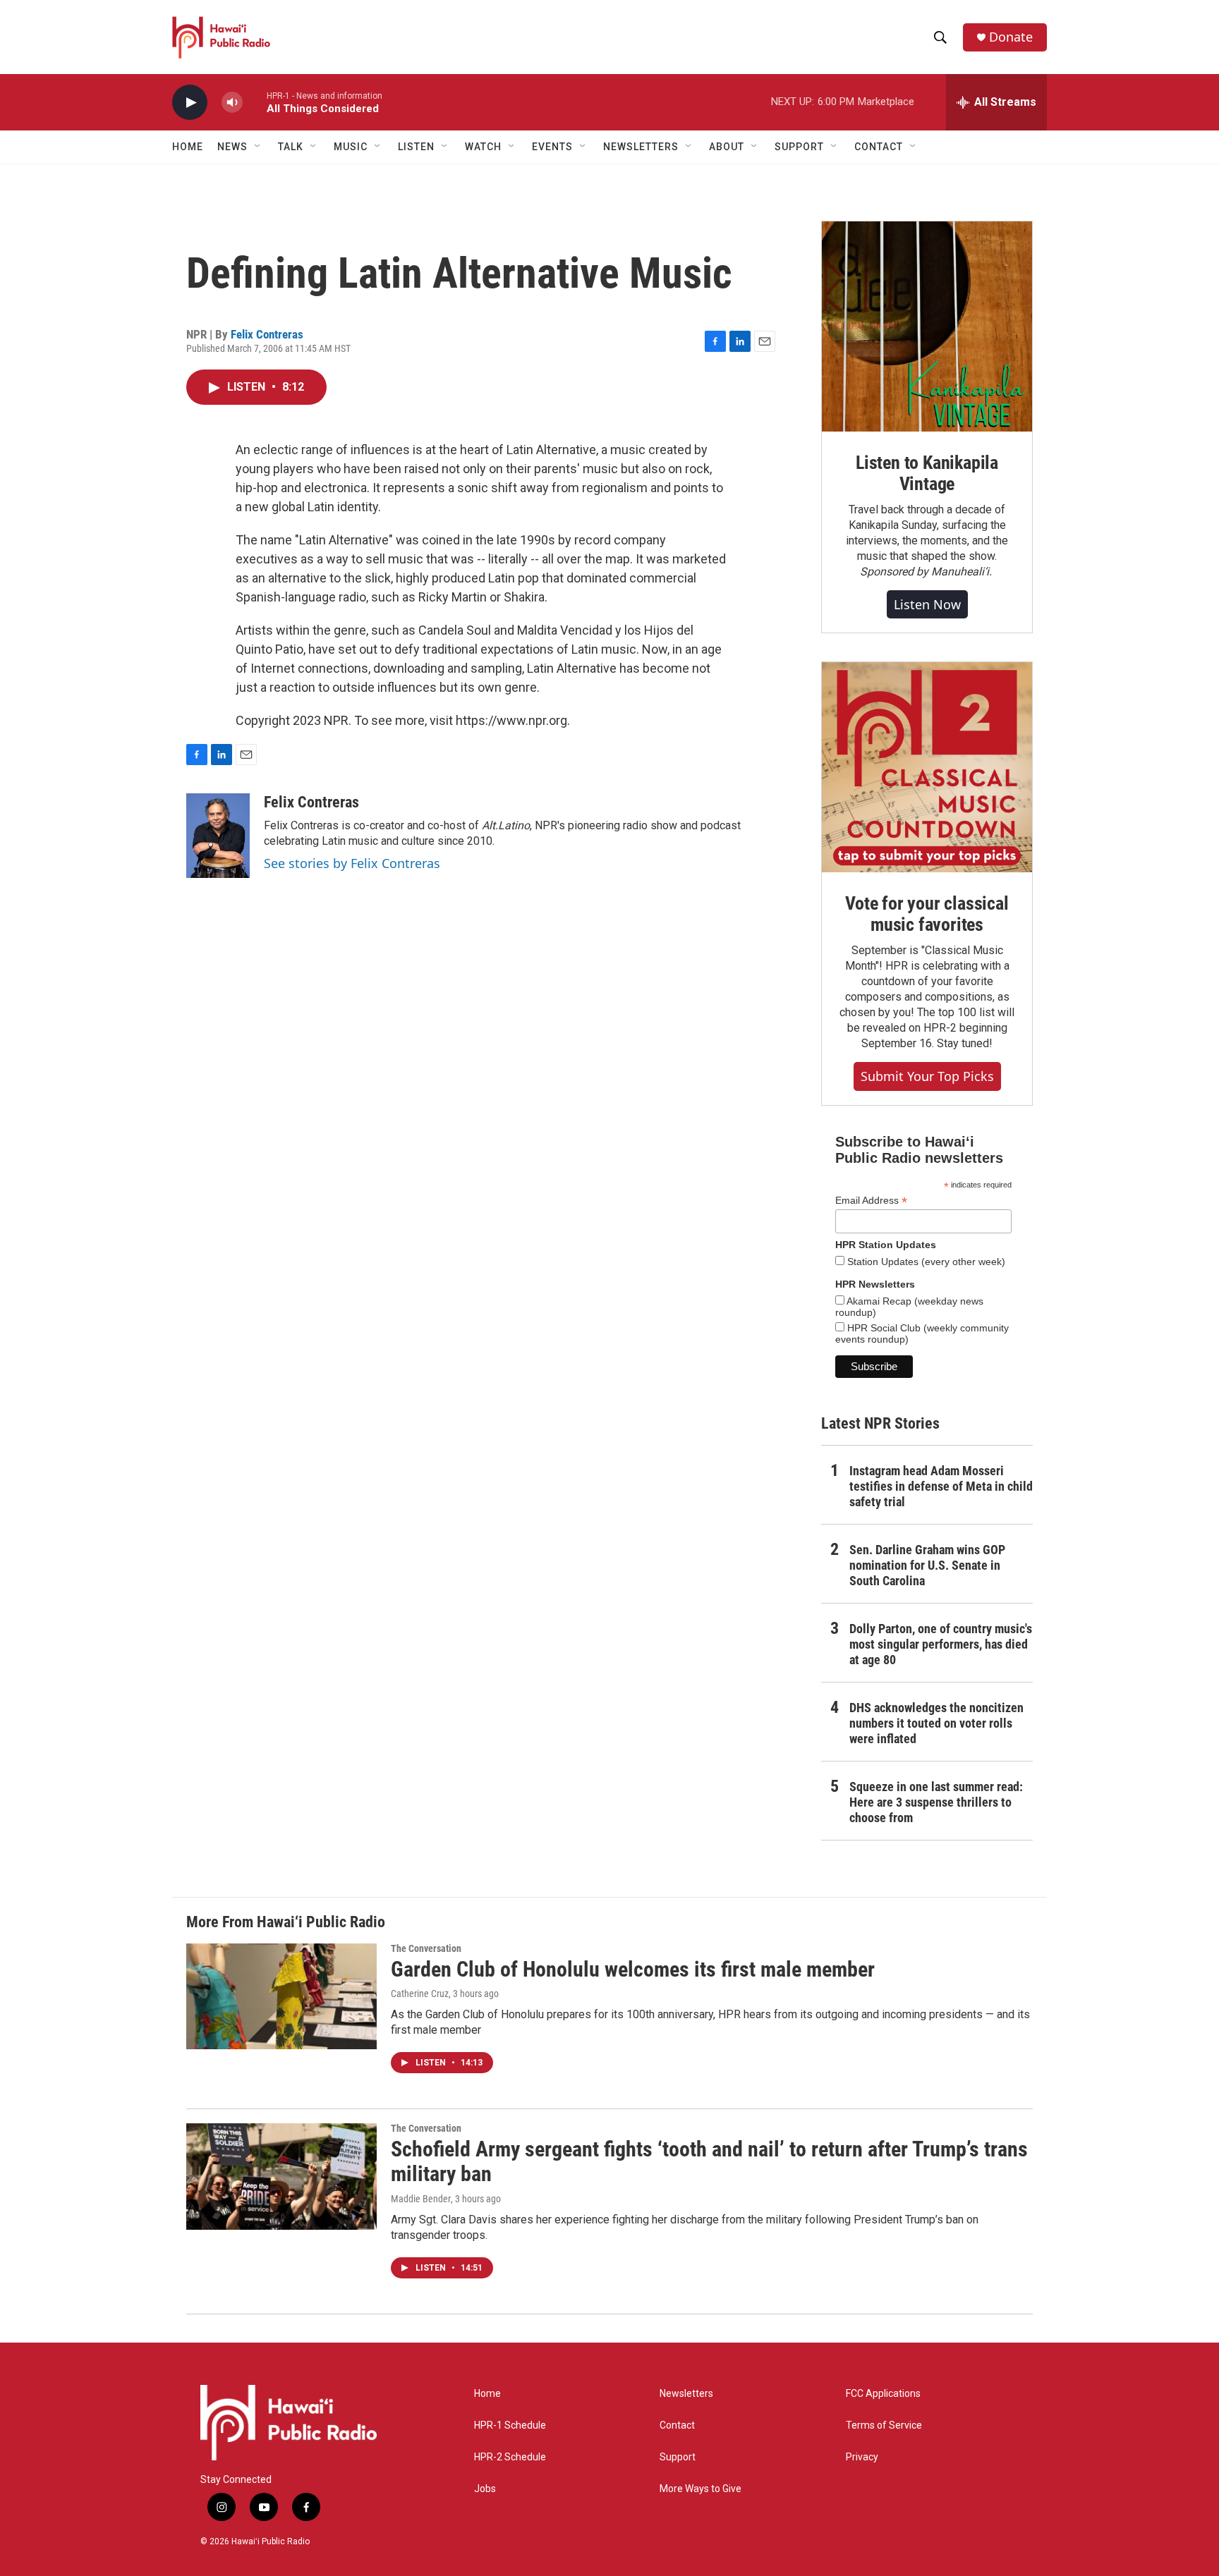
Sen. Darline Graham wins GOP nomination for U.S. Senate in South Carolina (927, 1565)
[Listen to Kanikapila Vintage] (927, 326)
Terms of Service (884, 2425)
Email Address (871, 1201)
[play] (190, 103)
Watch (483, 147)
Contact (677, 2425)
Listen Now (927, 604)
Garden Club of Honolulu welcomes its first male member (633, 1969)
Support (678, 2457)
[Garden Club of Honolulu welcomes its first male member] (281, 1996)
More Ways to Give (701, 2489)
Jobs (485, 2489)
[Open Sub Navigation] (258, 147)
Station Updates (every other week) (925, 1262)
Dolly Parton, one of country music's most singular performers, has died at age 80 (941, 1644)
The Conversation (426, 1948)
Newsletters (686, 2394)
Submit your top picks (927, 1076)
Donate (1011, 37)
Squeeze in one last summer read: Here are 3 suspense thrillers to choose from (936, 1802)
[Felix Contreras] (218, 836)
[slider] (255, 102)
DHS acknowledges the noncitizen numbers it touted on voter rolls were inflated (936, 1723)
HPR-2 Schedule (510, 2457)
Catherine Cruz (420, 1994)
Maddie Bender (421, 2199)
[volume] (232, 103)
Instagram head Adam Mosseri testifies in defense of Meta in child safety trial (941, 1486)
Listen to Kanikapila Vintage (927, 473)
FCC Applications (883, 2394)
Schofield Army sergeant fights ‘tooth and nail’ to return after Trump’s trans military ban (709, 2161)
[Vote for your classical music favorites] (927, 767)
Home (188, 147)
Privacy (862, 2457)
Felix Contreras (267, 334)
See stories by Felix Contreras (352, 863)
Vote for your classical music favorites (927, 914)
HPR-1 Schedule (510, 2425)
